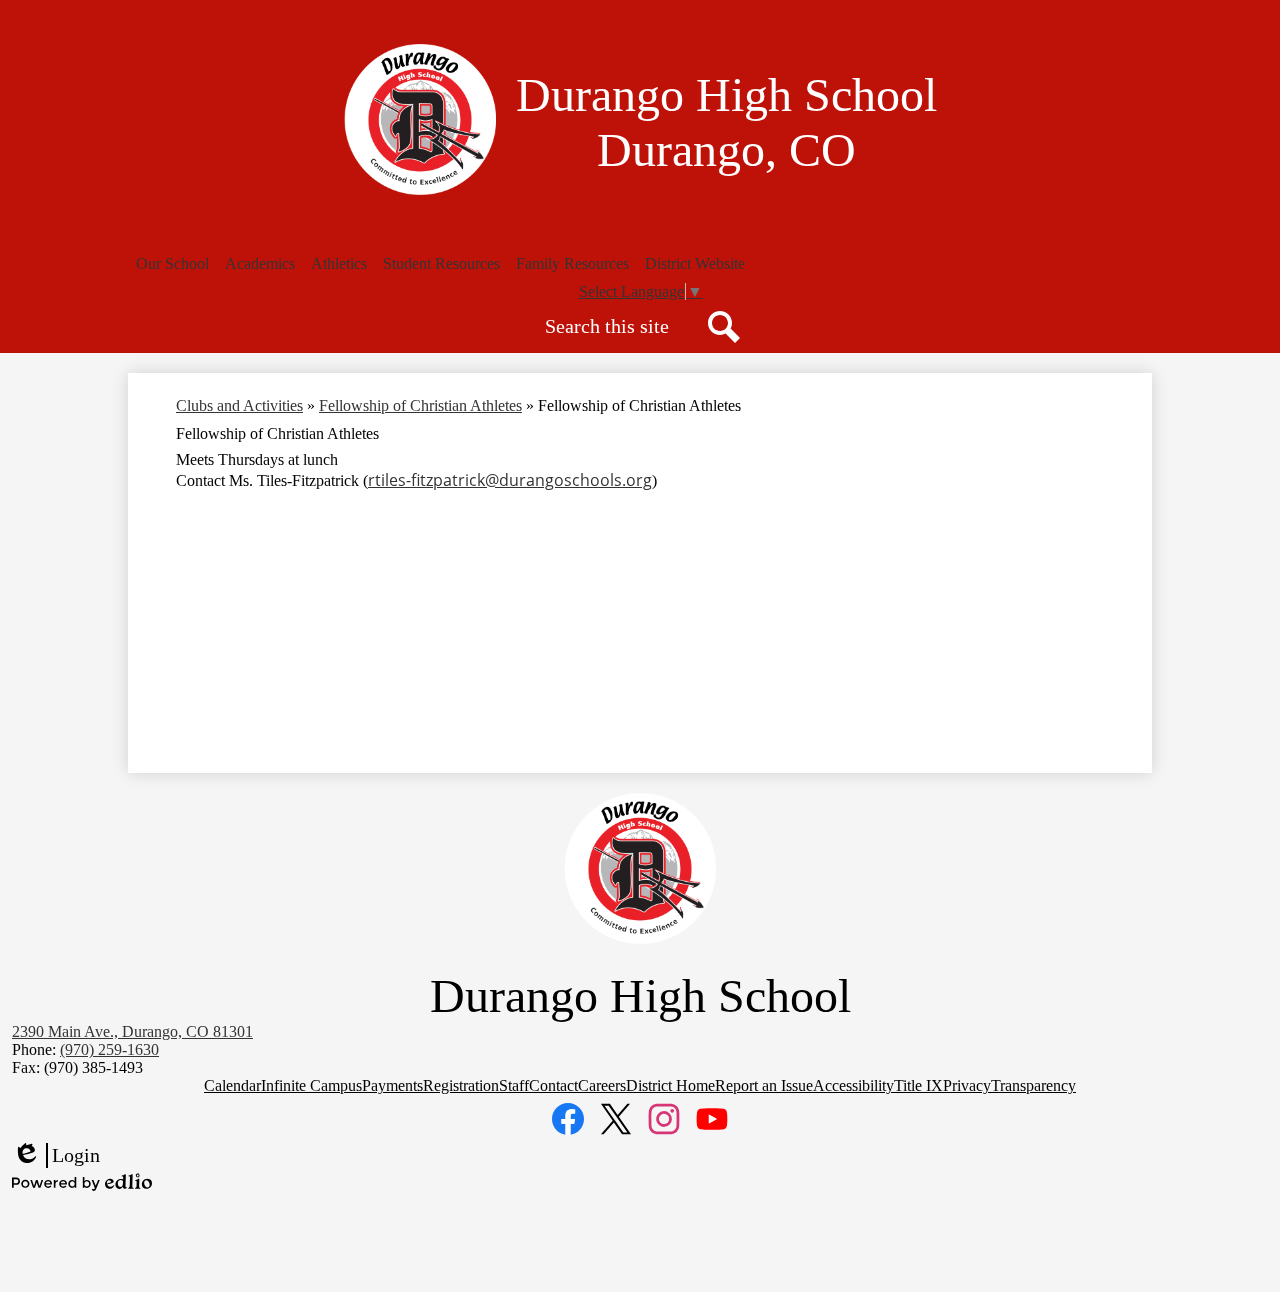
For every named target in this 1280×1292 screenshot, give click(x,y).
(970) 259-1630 (109, 1049)
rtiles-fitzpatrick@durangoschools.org (510, 480)
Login (56, 1156)
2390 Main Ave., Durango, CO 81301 (132, 1031)
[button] (172, 264)
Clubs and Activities (239, 405)
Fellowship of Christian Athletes (420, 405)
